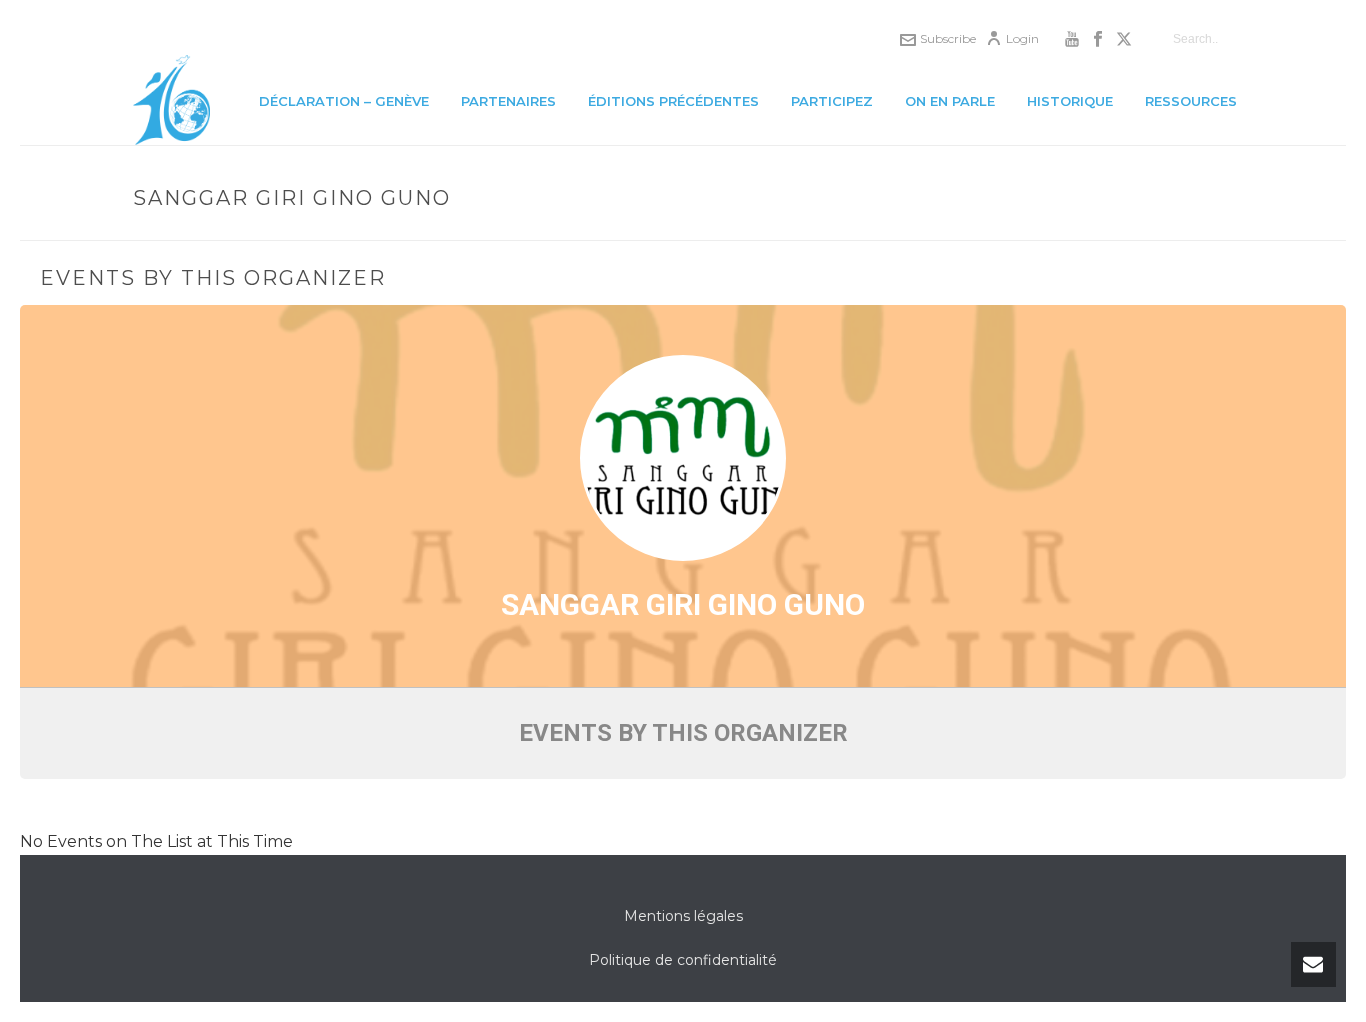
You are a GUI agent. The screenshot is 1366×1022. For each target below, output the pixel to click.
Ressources (1191, 101)
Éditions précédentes (673, 101)
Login (1022, 38)
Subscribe (948, 38)
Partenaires (508, 101)
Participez (832, 101)
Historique (1070, 101)
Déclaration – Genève (344, 101)
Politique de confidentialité (683, 960)
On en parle (950, 101)
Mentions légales (683, 916)
